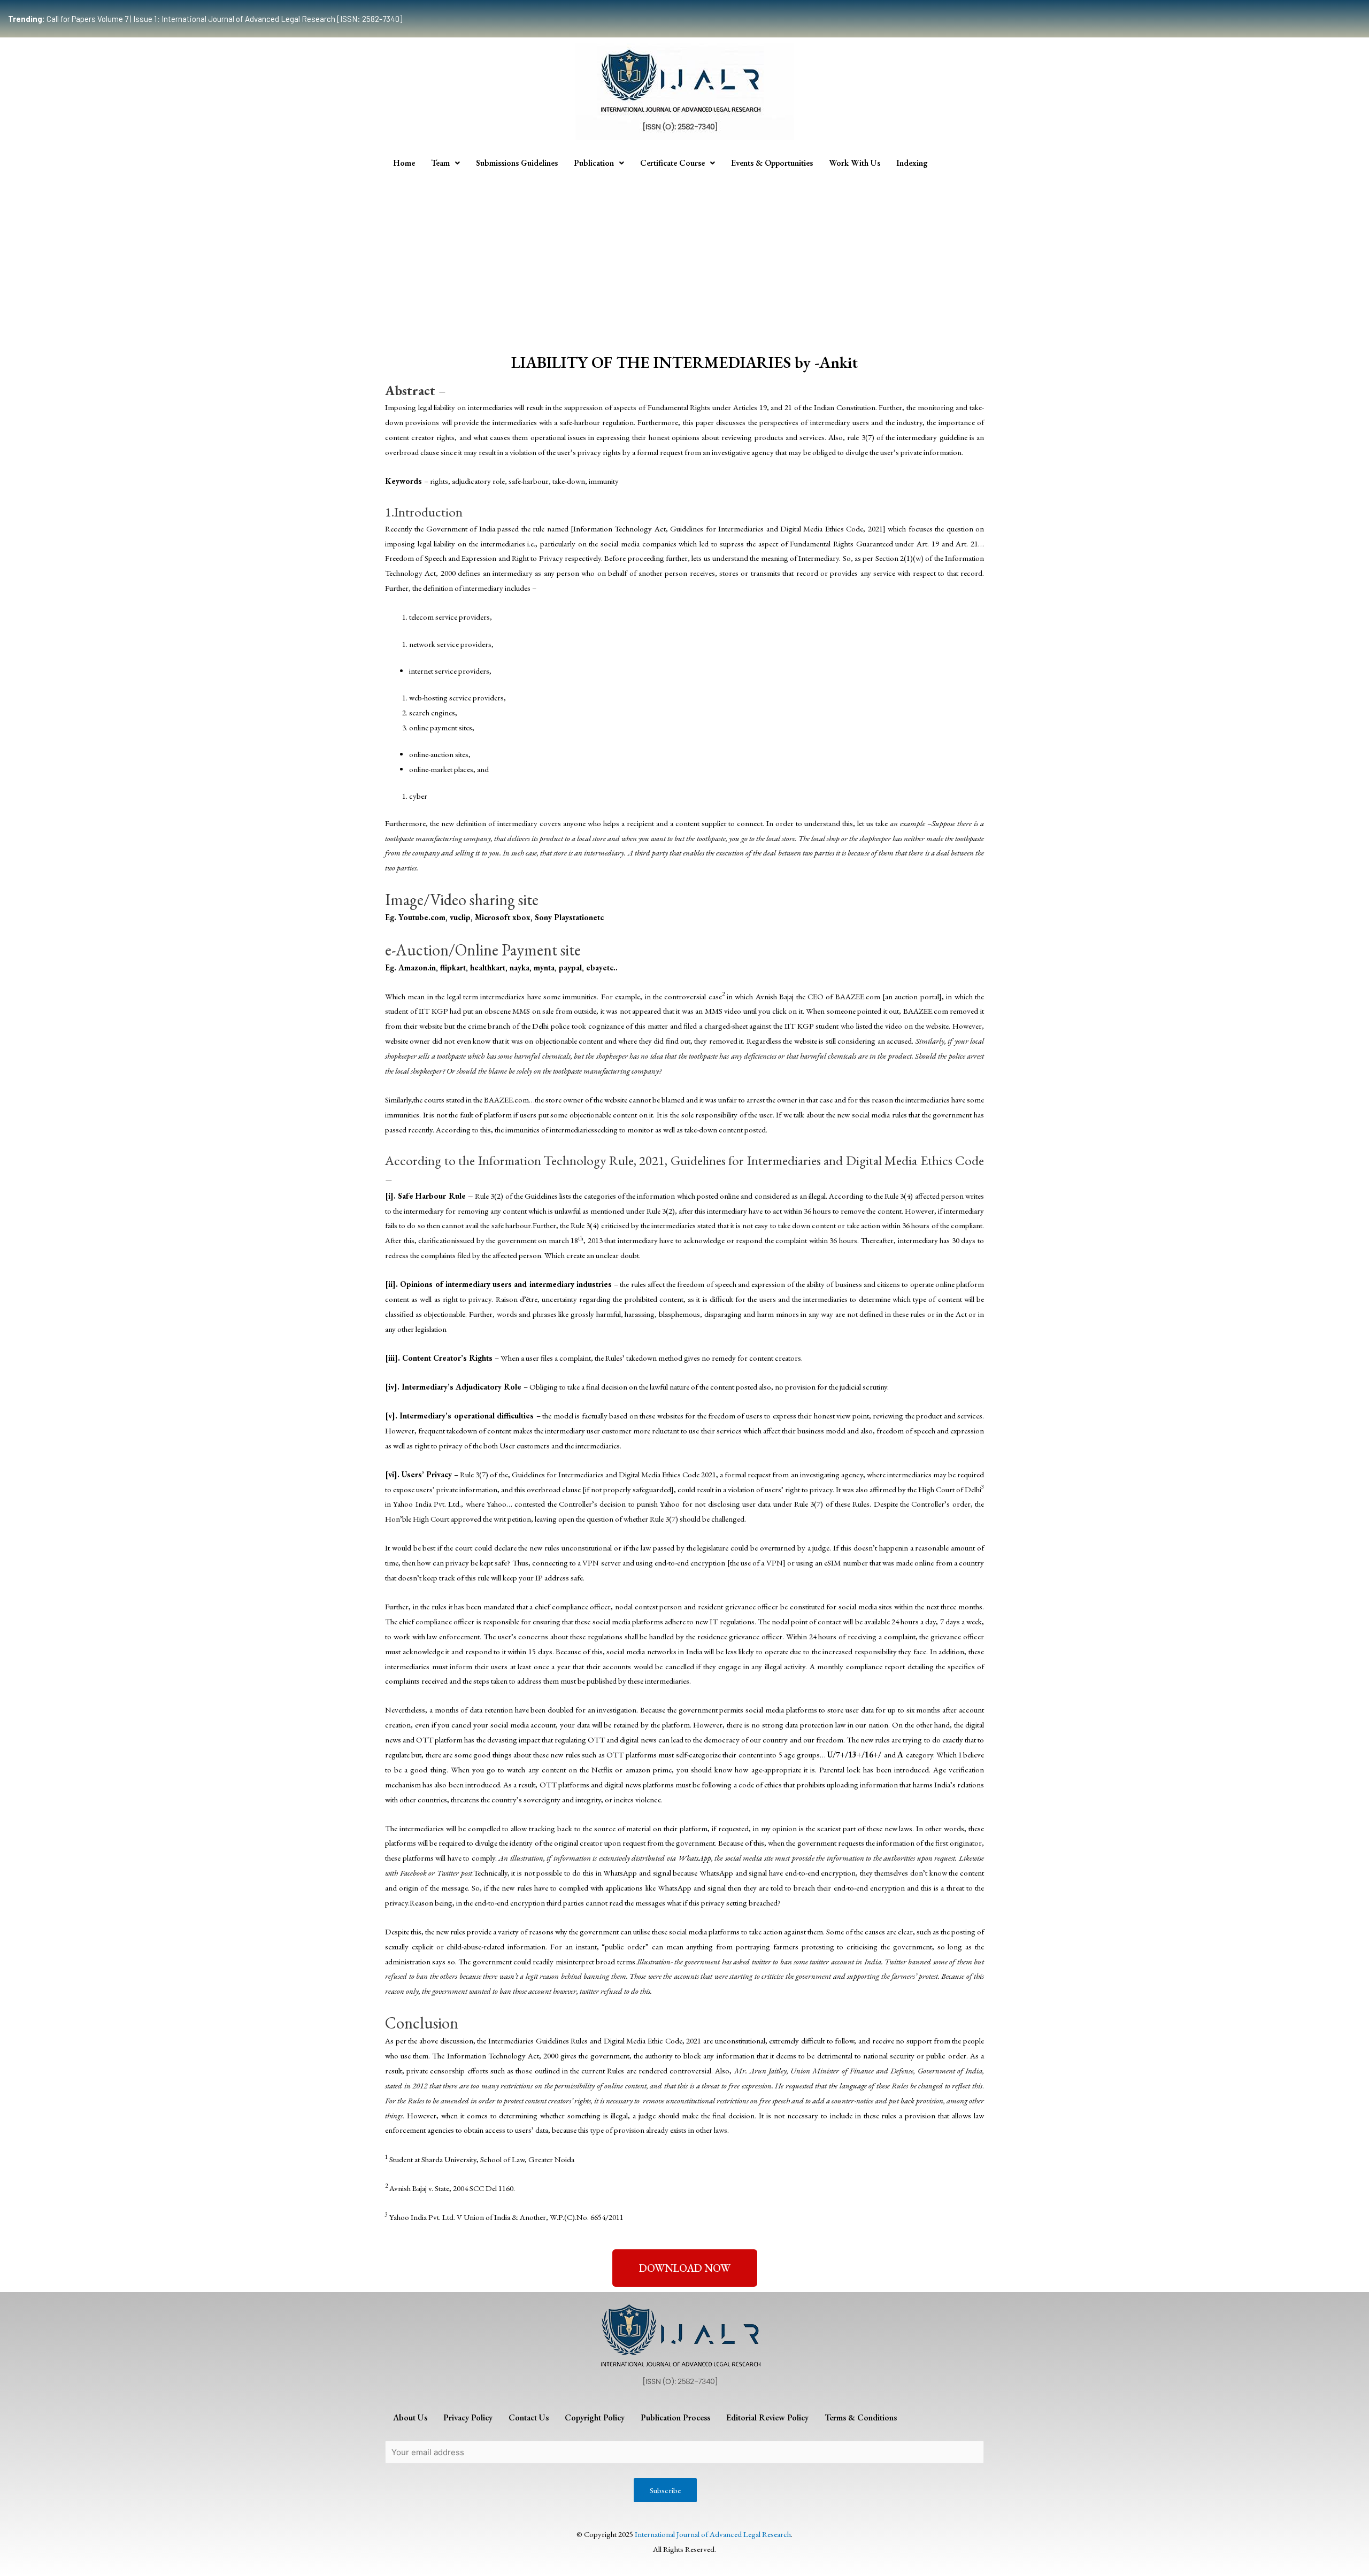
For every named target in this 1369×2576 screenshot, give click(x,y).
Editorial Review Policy (767, 2417)
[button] (685, 2268)
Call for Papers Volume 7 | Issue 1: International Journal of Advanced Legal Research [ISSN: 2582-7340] (205, 19)
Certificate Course (672, 163)
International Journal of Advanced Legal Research (713, 2534)
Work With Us (855, 163)
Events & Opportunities (772, 163)
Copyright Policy (595, 2417)
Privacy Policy (468, 2417)
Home (404, 163)
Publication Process (675, 2417)
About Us (410, 2417)
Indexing (912, 163)
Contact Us (529, 2417)
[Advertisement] (684, 256)
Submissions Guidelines (517, 163)
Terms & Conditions (861, 2417)
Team (440, 163)
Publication (594, 163)
